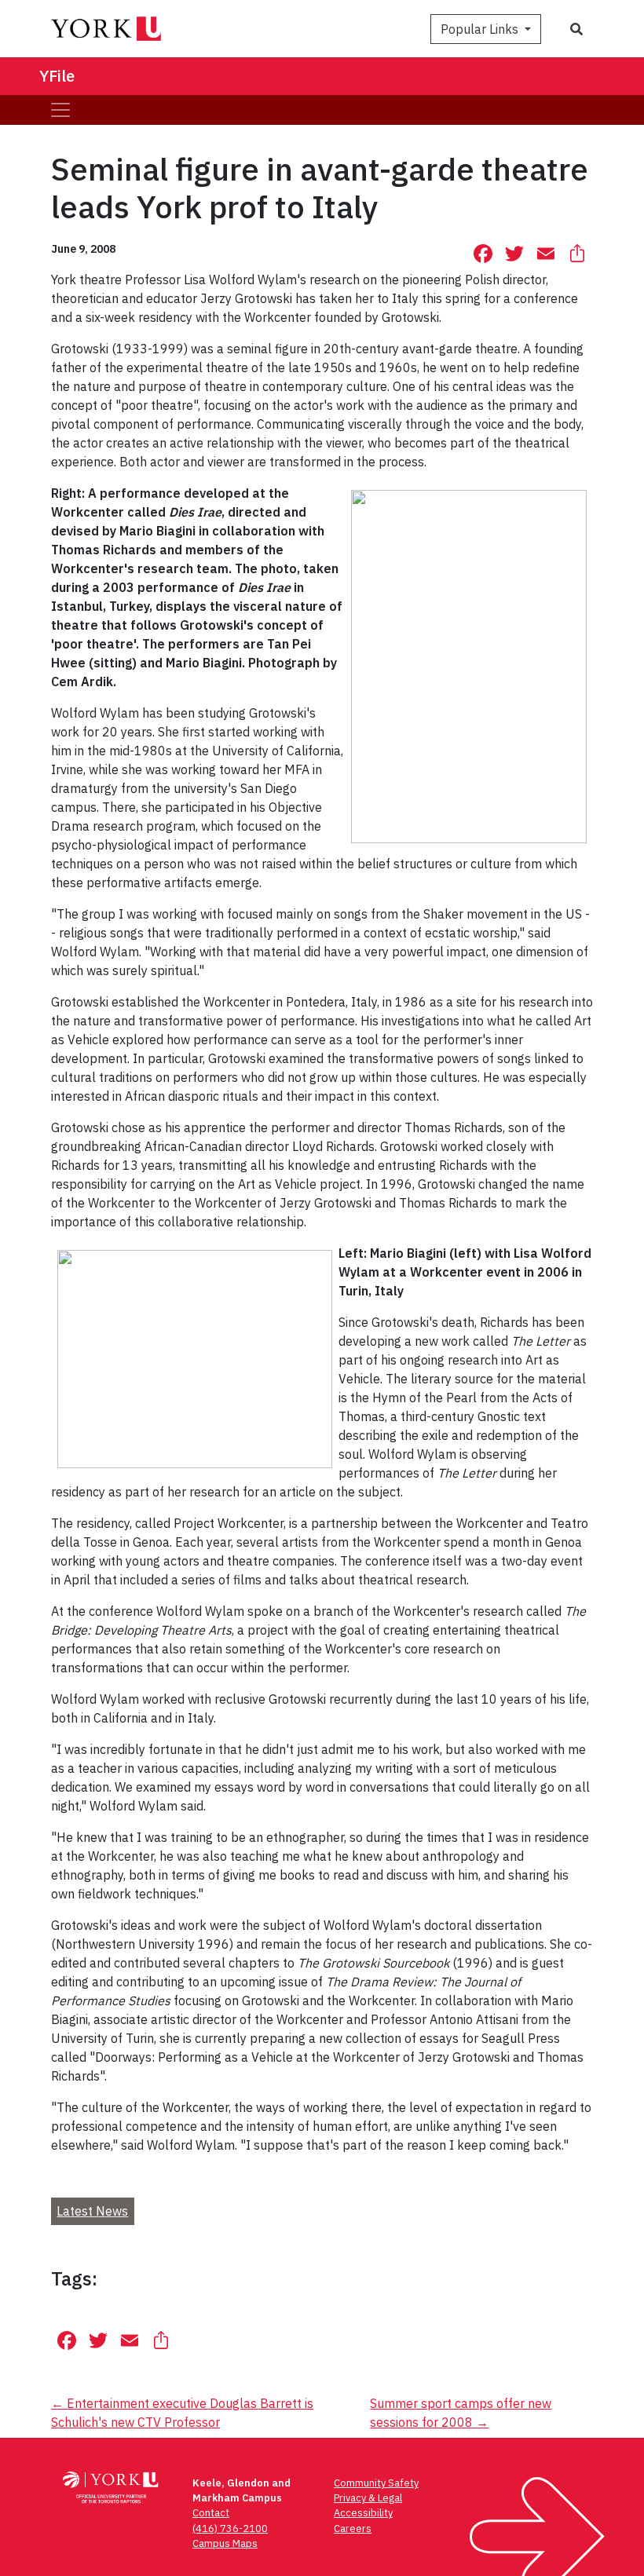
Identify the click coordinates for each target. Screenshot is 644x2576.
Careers (353, 2528)
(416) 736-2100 (230, 2528)
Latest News (92, 2211)
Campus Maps (225, 2543)
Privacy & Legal (368, 2498)
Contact (211, 2513)
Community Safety (376, 2483)
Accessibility (363, 2513)
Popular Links (481, 29)
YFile (57, 76)
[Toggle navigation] (60, 110)
